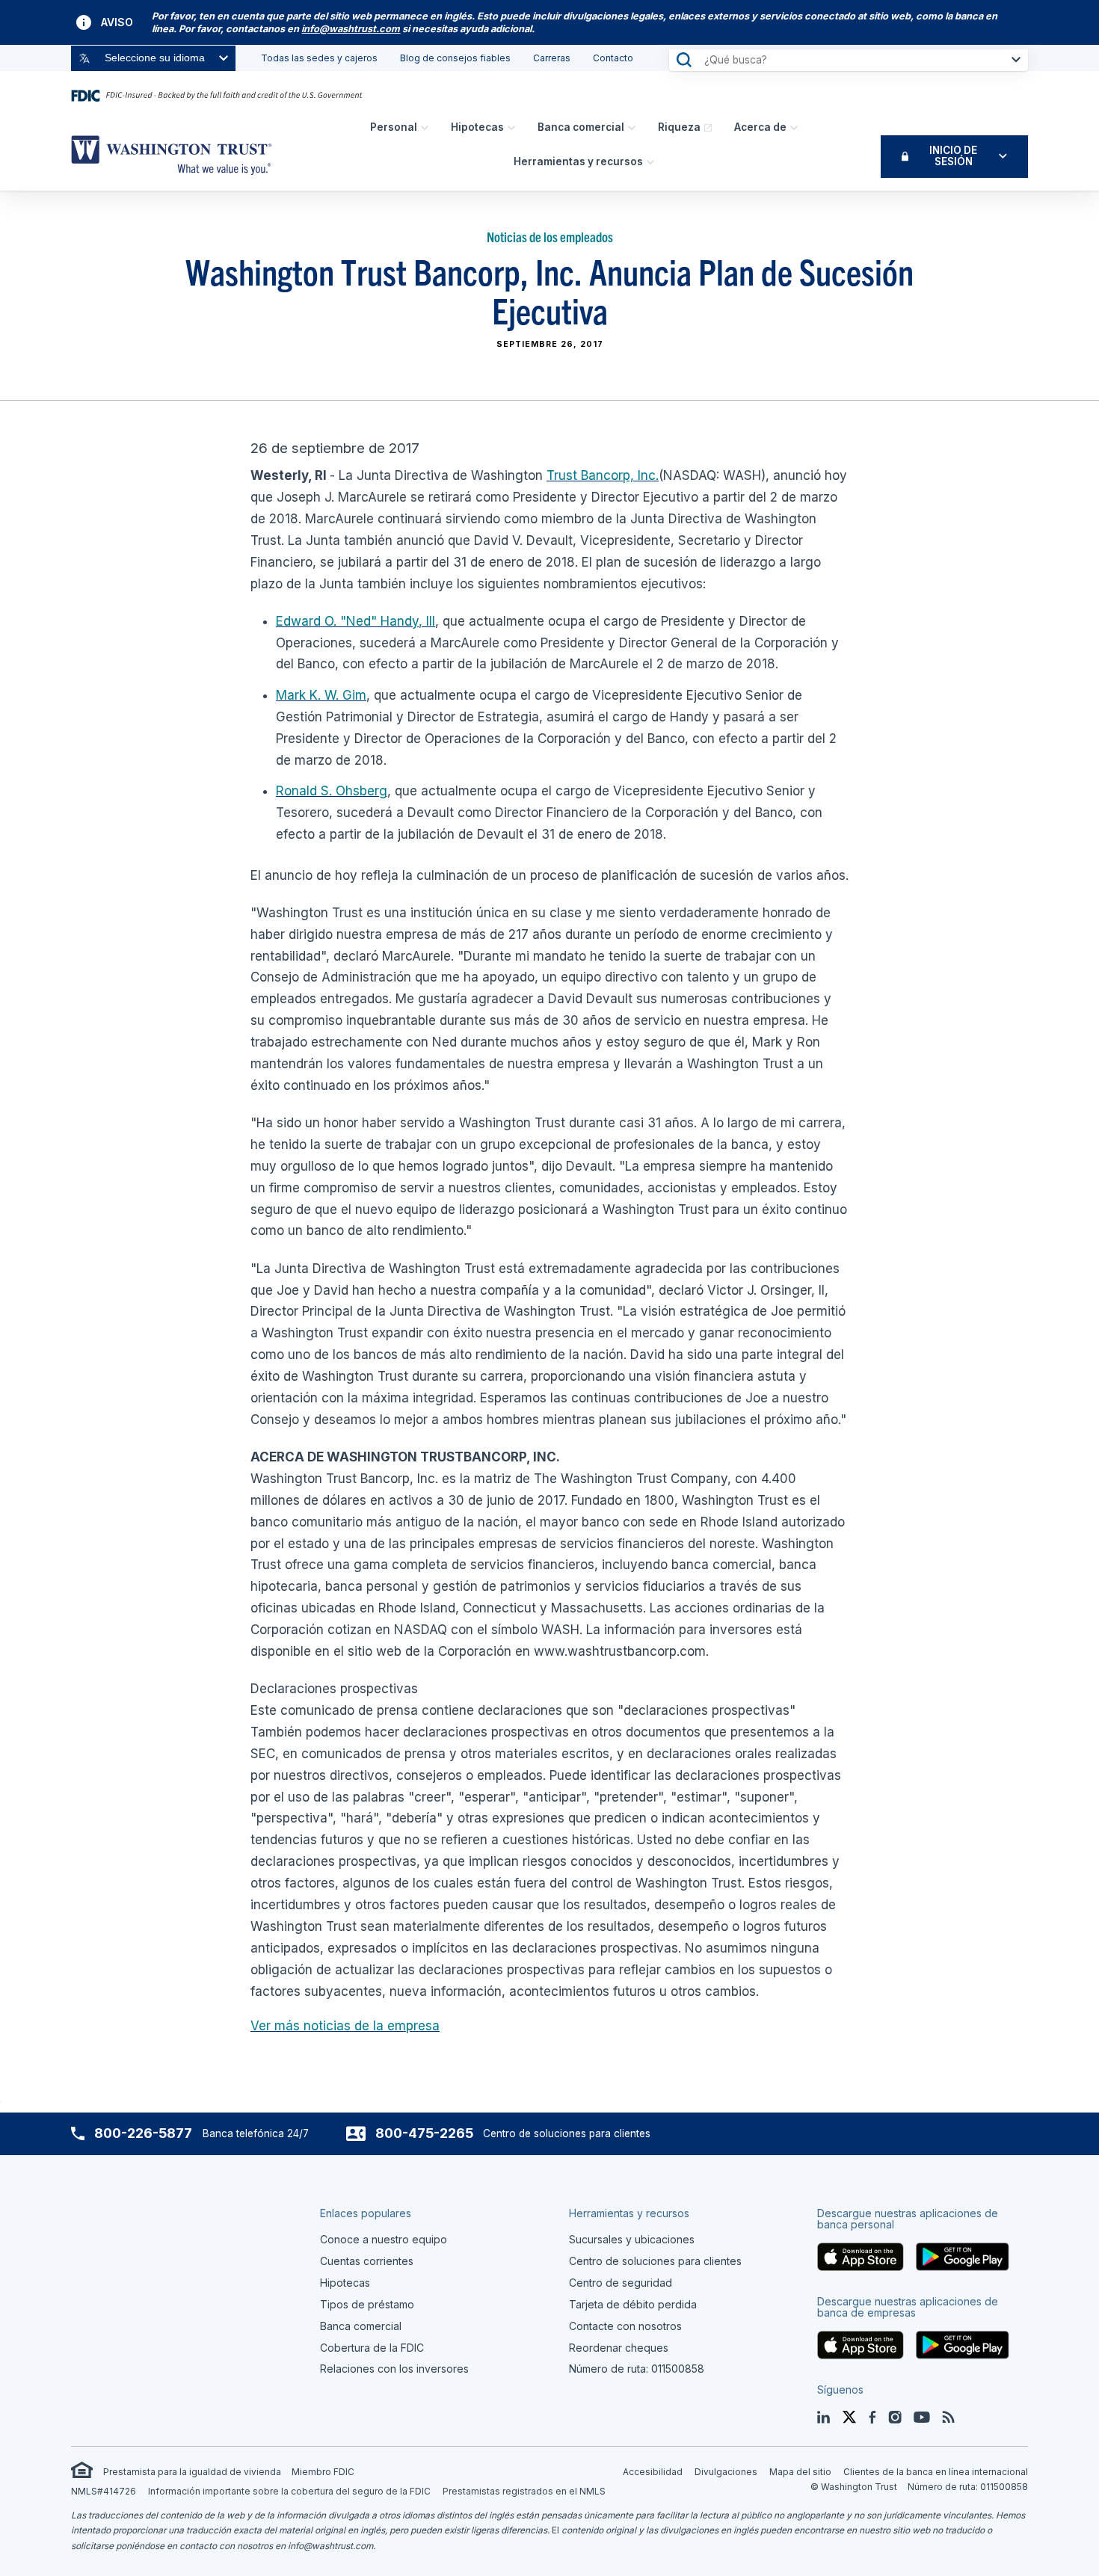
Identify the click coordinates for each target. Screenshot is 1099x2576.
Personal (394, 127)
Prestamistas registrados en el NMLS (524, 2491)
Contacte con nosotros (625, 2326)
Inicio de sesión (953, 156)
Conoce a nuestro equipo (384, 2239)
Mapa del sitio (800, 2472)
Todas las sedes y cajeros (319, 58)
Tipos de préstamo (367, 2304)
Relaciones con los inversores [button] (394, 2369)
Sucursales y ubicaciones (632, 2239)
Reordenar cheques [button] (619, 2348)
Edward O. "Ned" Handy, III (355, 621)
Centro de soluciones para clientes (655, 2261)
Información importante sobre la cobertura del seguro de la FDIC (289, 2491)
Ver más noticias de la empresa (345, 2026)
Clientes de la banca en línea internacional (936, 2472)
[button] (351, 29)
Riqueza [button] (679, 127)
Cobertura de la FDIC (372, 2348)
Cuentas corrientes (367, 2261)
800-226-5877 (143, 2133)
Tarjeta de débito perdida (633, 2304)
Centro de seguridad (621, 2283)
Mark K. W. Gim (321, 695)
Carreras (552, 58)
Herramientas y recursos (578, 161)
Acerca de (760, 127)
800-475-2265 (424, 2133)
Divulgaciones (726, 2472)
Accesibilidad (653, 2472)
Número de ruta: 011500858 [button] (637, 2369)
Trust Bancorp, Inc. (603, 475)
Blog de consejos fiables (455, 58)
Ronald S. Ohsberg (332, 791)
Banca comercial (581, 127)
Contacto (613, 58)
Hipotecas (477, 127)
